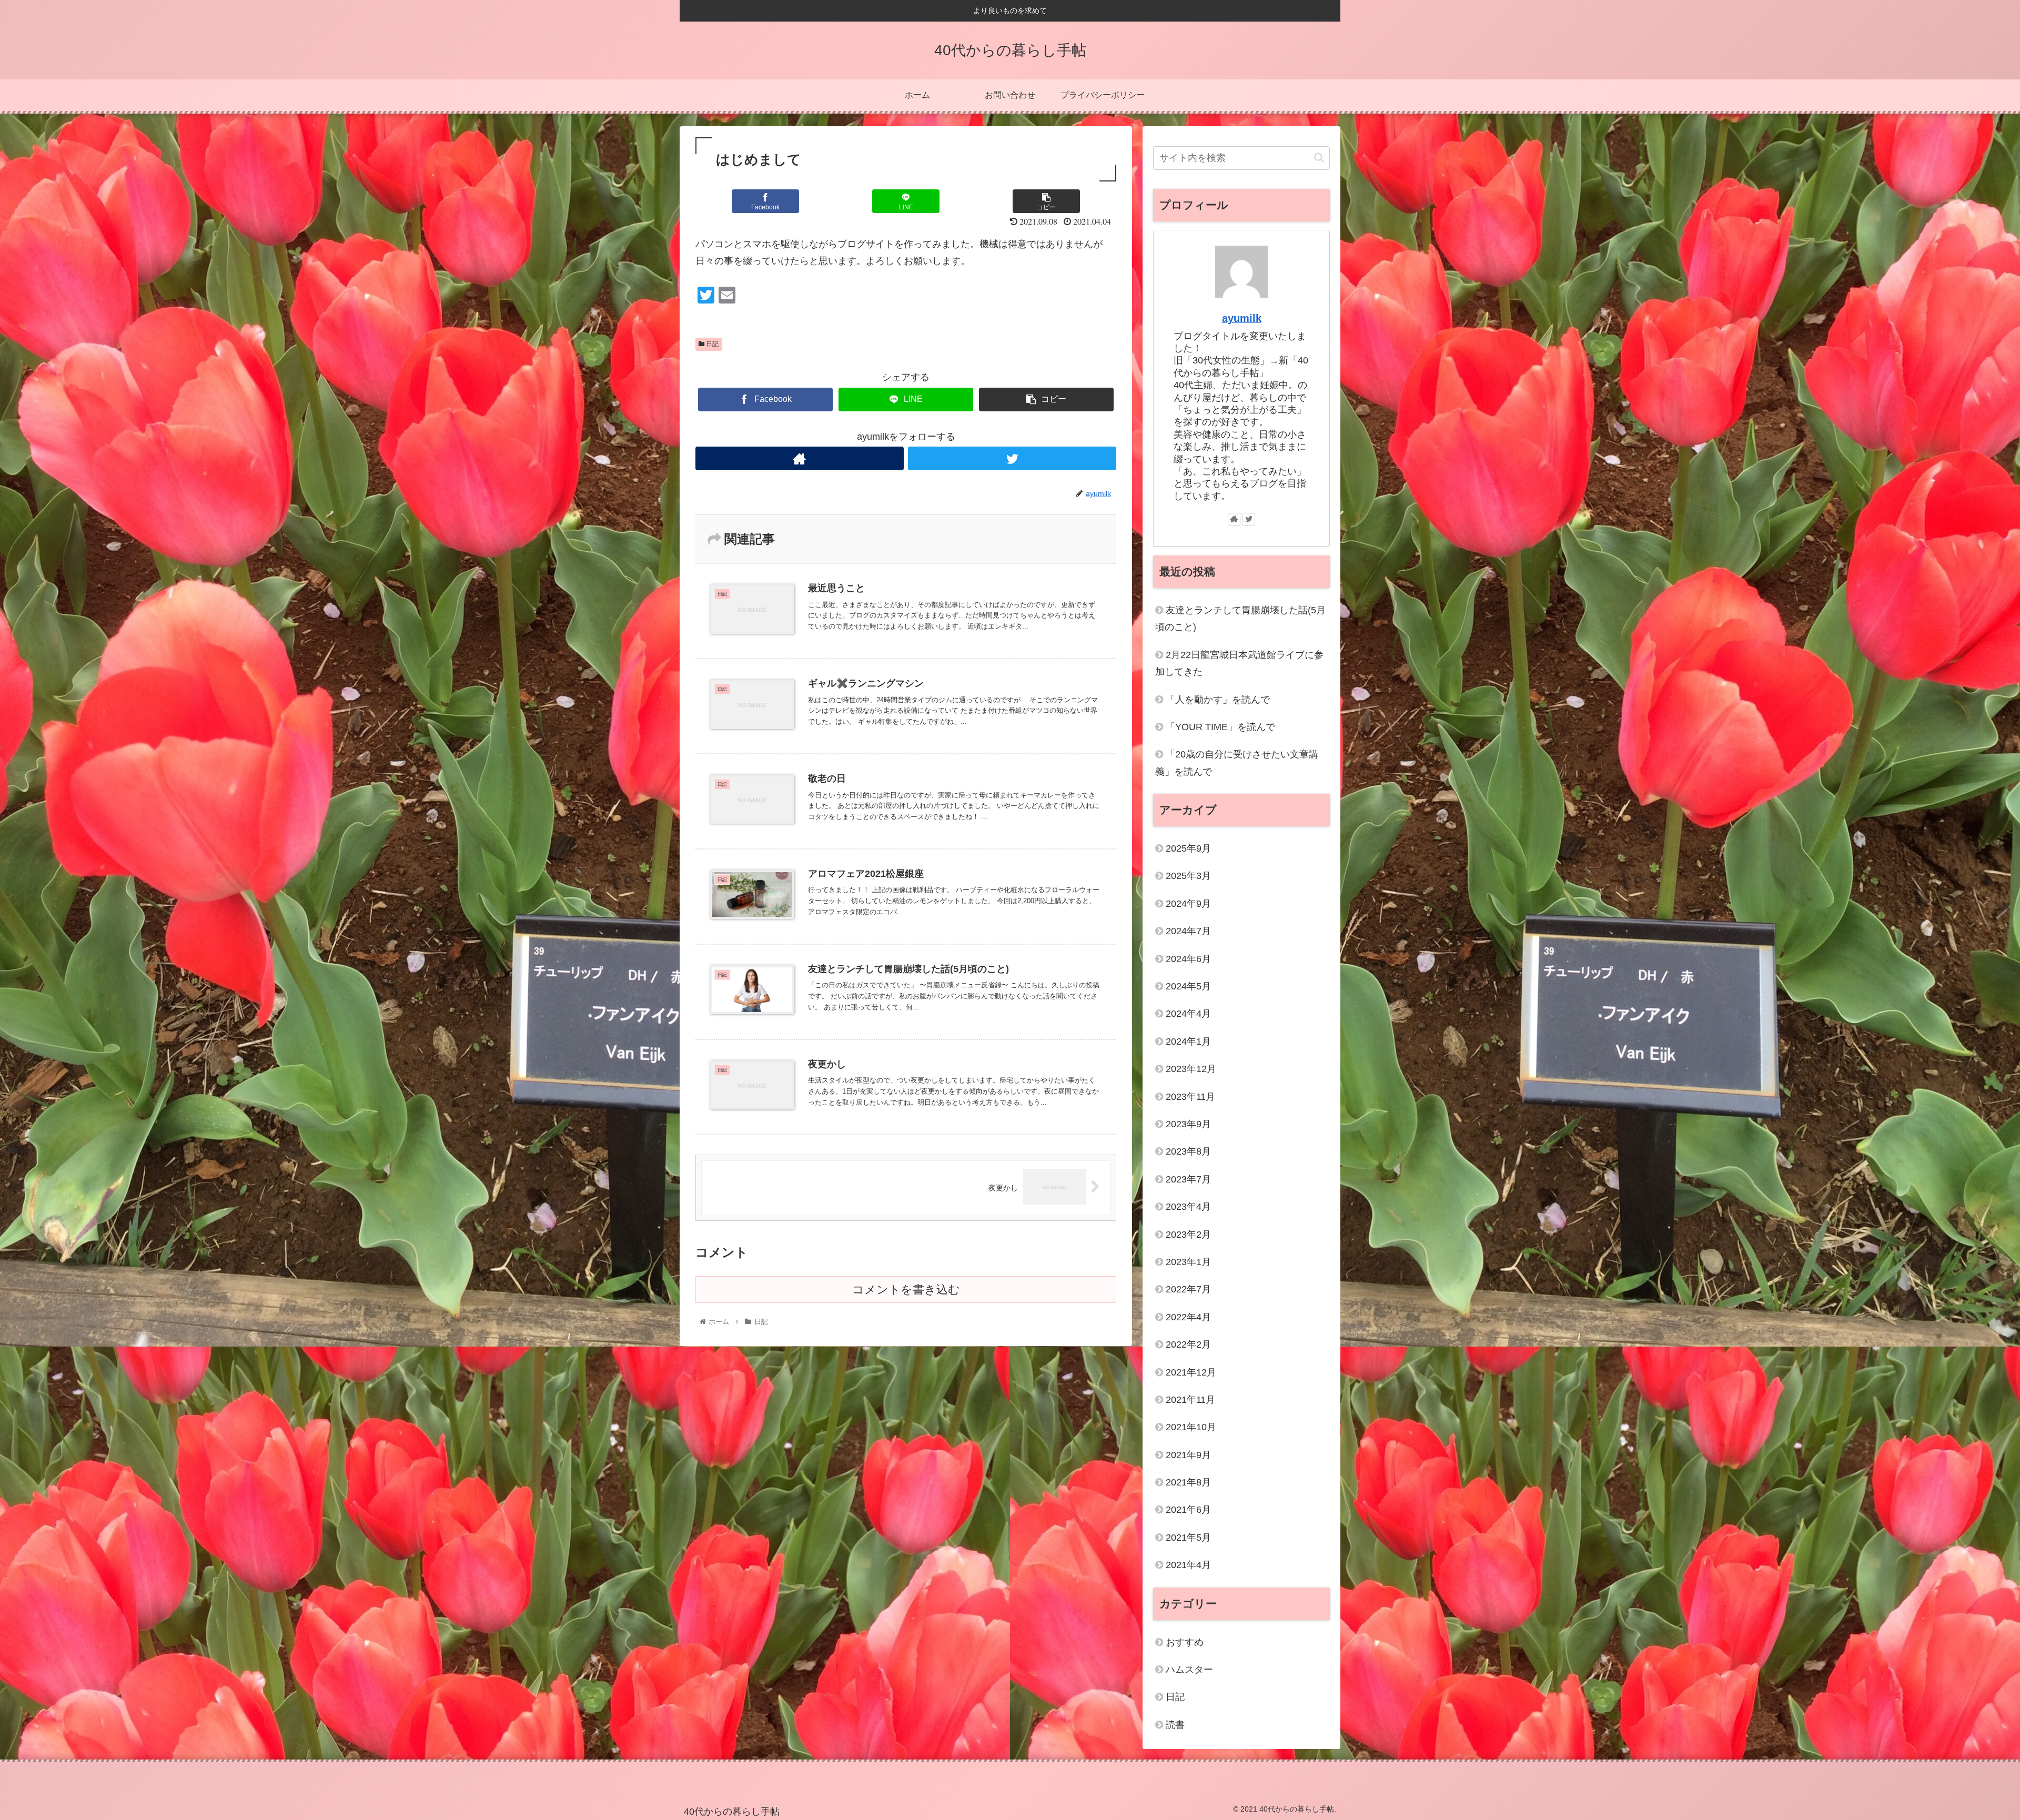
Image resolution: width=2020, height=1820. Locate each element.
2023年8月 (1188, 1151)
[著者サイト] (800, 458)
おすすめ (1185, 1642)
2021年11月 (1190, 1400)
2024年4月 (1188, 1014)
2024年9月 (1188, 904)
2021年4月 (1188, 1565)
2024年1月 (1188, 1042)
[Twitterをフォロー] (1012, 458)
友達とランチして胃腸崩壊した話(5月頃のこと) (1240, 619)
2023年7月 (1188, 1179)
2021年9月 (1188, 1455)
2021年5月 (1188, 1538)
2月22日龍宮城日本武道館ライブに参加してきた (1239, 663)
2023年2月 (1188, 1235)
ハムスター (1189, 1670)
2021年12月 (1191, 1372)
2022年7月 (1188, 1289)
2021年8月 (1188, 1482)
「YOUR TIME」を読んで (1220, 727)
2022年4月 (1188, 1317)
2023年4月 (1188, 1207)
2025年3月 (1188, 876)
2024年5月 (1188, 986)
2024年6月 (1188, 959)
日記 (711, 344)
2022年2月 (1188, 1344)
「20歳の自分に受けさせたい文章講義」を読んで (1237, 763)
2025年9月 (1188, 848)
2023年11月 (1190, 1097)
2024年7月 (1188, 931)
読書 (1175, 1725)
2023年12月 (1191, 1069)
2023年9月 (1188, 1124)
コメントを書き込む (906, 1290)
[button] (1319, 158)
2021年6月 (1188, 1510)
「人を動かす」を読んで (1218, 700)
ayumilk (1242, 318)
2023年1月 (1188, 1262)
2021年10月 (1191, 1427)
